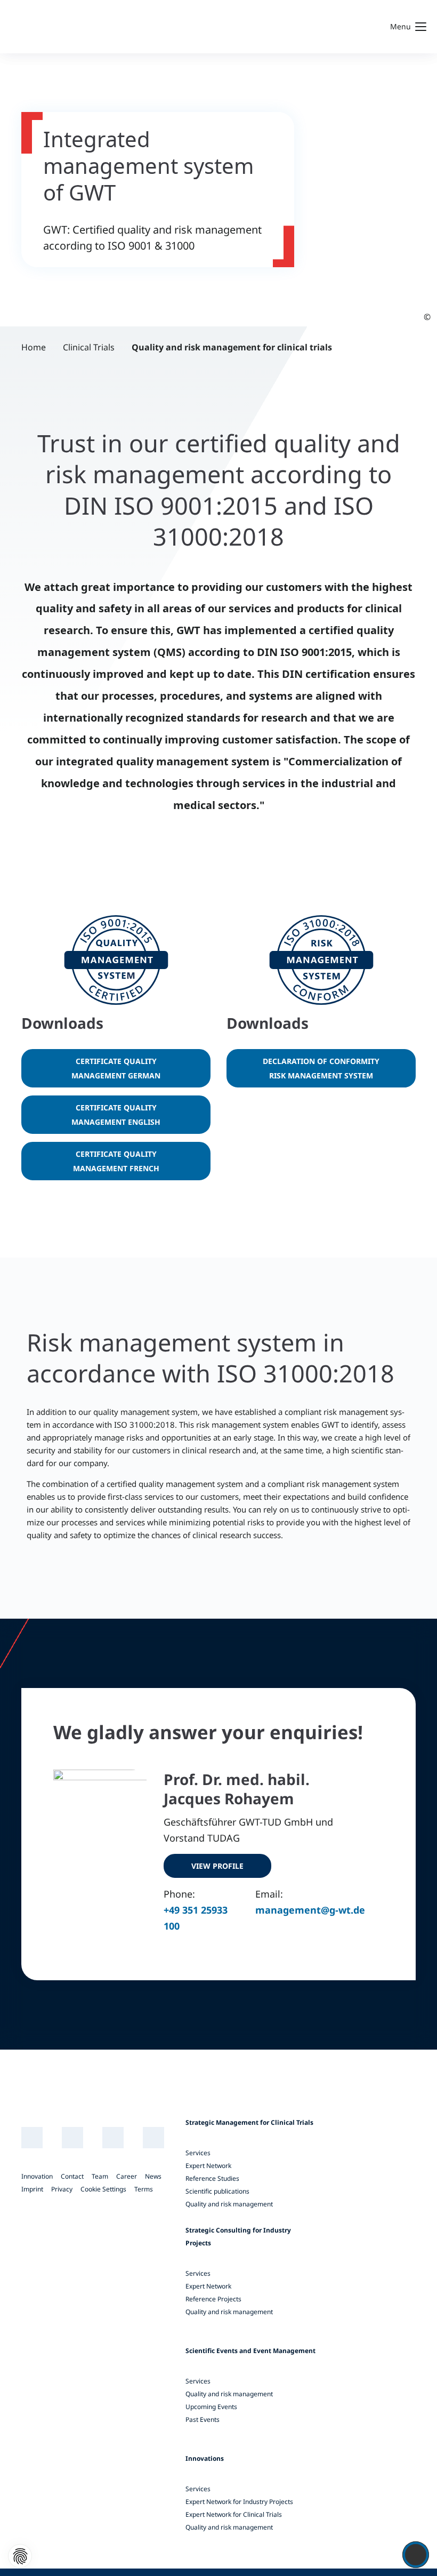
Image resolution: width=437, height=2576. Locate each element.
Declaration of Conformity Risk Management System (321, 1068)
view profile (217, 1866)
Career (127, 2176)
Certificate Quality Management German (116, 1068)
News (153, 2176)
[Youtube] (113, 2138)
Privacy (62, 2189)
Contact (72, 2176)
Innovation (37, 2176)
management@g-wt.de (310, 1910)
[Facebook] (154, 2138)
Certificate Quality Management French (116, 1161)
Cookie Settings (103, 2189)
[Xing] (73, 2138)
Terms (144, 2189)
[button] (20, 2556)
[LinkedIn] (32, 2138)
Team (100, 2176)
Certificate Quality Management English (116, 1115)
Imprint (32, 2189)
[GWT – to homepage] (93, 27)
